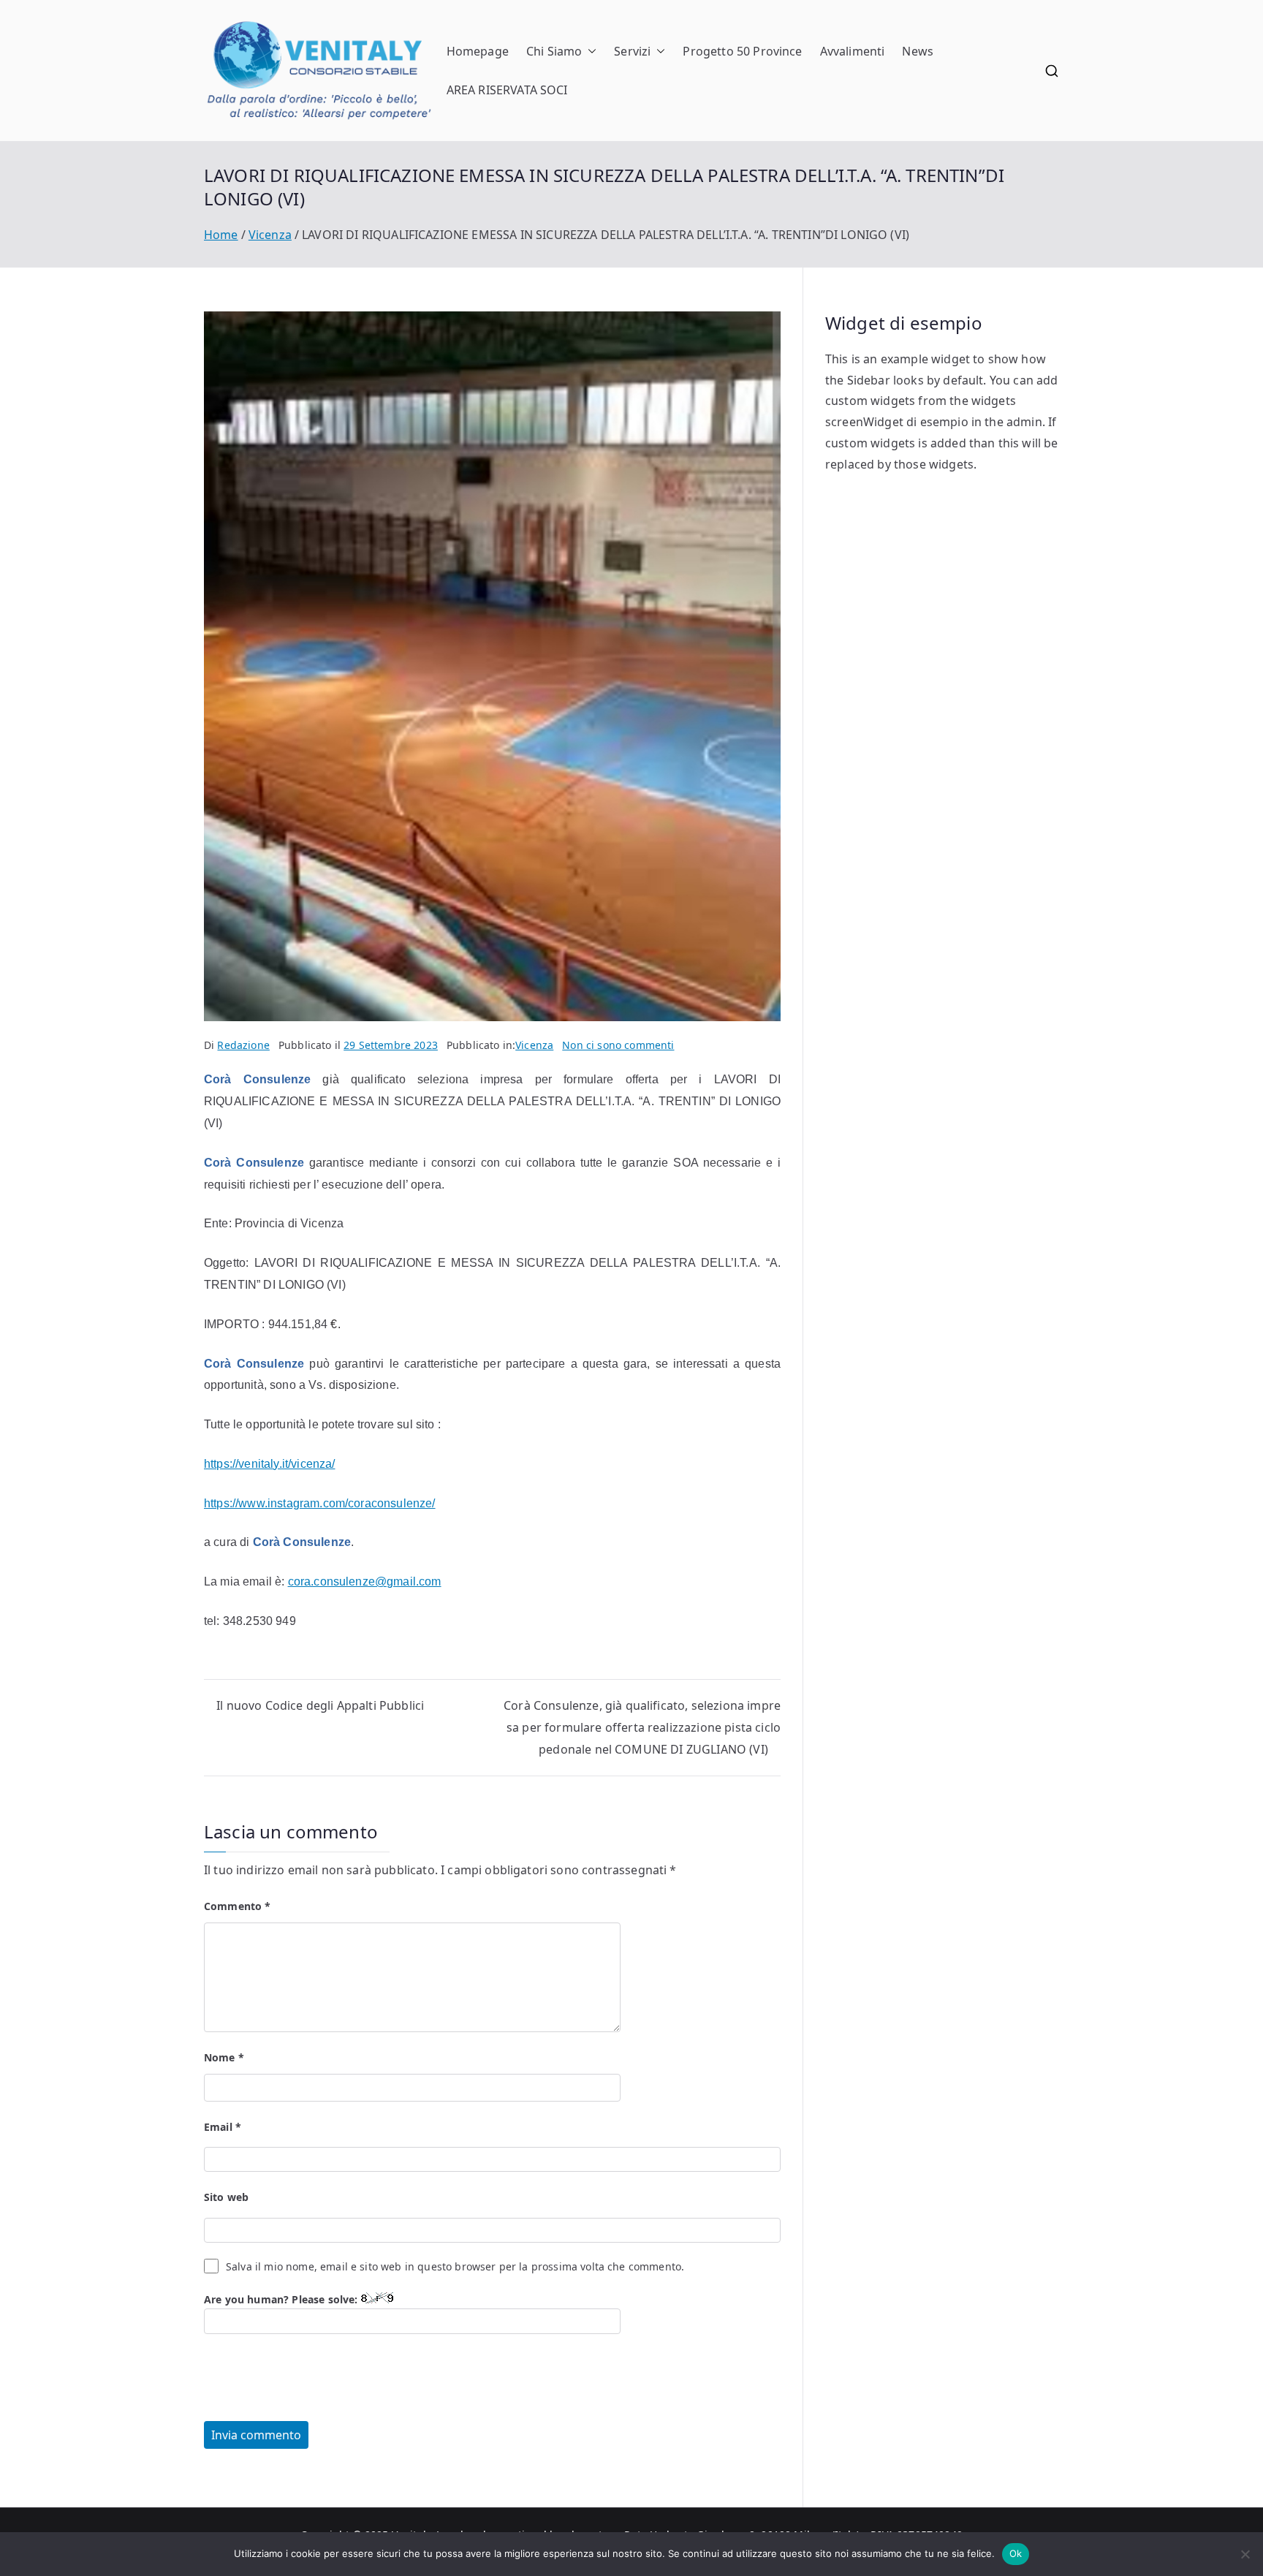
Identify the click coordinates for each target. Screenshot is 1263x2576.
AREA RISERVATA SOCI (507, 90)
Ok (1016, 2553)
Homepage (478, 51)
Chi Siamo (554, 51)
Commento (238, 1906)
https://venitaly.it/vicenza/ (269, 1464)
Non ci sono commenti (618, 1045)
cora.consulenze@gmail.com (365, 1581)
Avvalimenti (853, 51)
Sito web (226, 2197)
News (918, 51)
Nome (224, 2057)
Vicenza (534, 1045)
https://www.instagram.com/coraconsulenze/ (320, 1503)
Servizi (632, 51)
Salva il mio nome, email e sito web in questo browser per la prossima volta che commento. (455, 2266)
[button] (589, 52)
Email (223, 2127)
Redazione (243, 1045)
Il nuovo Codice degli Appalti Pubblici (320, 1705)
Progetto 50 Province (742, 51)
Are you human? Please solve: (282, 2299)
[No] (1245, 2554)
